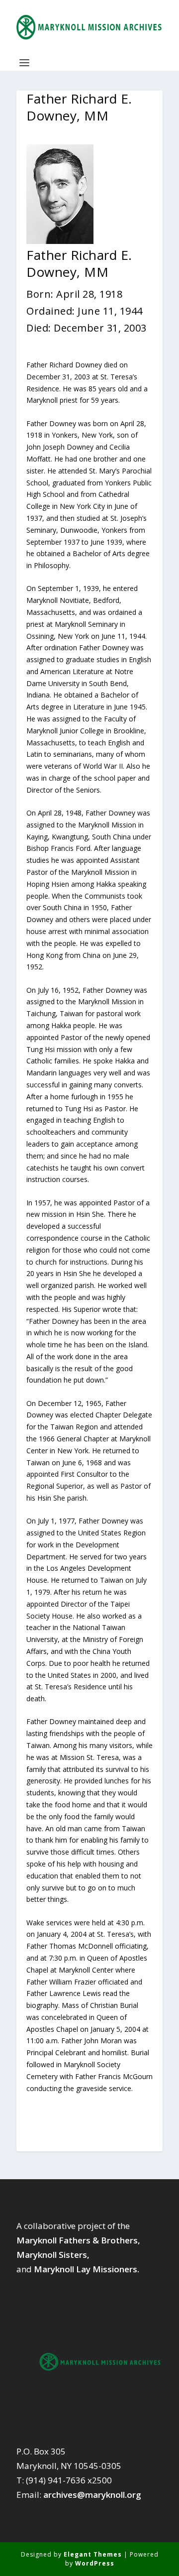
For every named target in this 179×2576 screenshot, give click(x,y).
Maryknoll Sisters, (53, 2255)
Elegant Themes (93, 2554)
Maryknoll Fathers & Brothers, (78, 2240)
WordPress (95, 2563)
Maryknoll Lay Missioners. (87, 2269)
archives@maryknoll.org (92, 2495)
